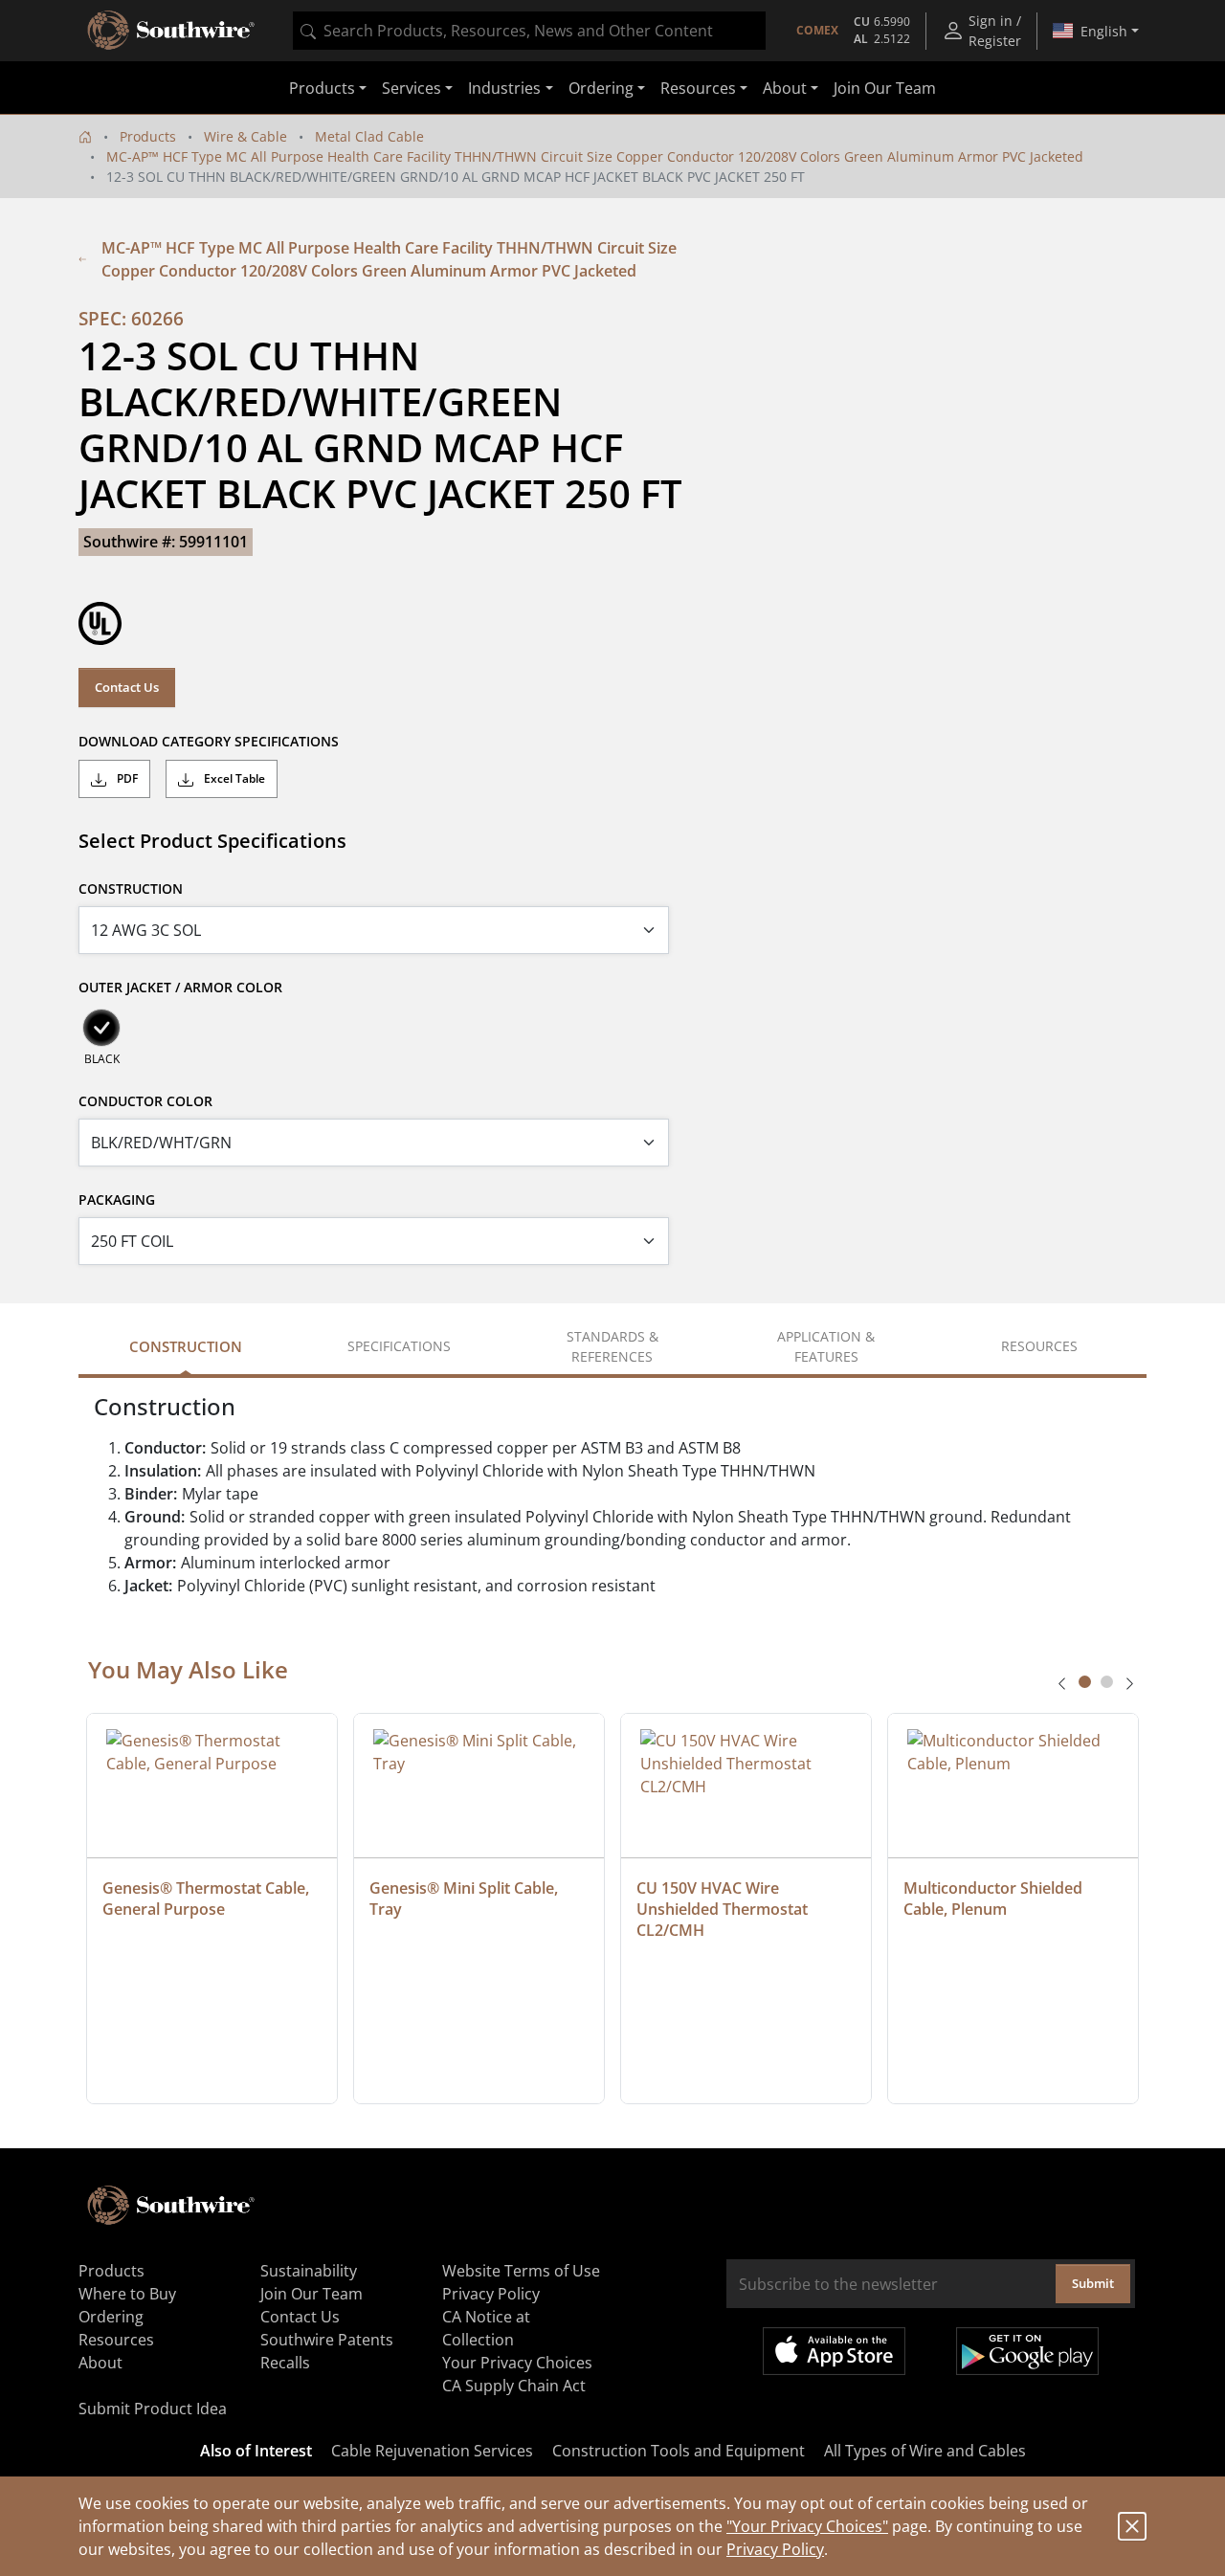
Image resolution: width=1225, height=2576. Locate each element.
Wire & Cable (245, 136)
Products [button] (322, 88)
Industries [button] (504, 88)
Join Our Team (885, 88)
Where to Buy (127, 2294)
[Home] (85, 136)
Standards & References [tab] (612, 1346)
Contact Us (127, 687)
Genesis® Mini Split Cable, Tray (466, 1899)
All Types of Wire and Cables (925, 2451)
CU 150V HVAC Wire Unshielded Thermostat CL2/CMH (724, 1909)
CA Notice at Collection (486, 2328)
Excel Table (233, 778)
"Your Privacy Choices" (807, 2526)
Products (148, 136)
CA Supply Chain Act (514, 2386)
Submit (1093, 2283)
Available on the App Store (834, 2351)
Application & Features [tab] (826, 1346)
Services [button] (412, 88)
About (100, 2363)
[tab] (1085, 1682)
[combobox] (529, 31)
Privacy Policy (775, 2549)
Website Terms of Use (521, 2271)
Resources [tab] (1039, 1346)
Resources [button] (698, 88)
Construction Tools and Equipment (679, 2451)
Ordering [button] (601, 88)
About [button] (785, 88)
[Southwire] (172, 31)
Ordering (111, 2317)
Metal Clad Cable (369, 136)
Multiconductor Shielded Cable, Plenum (995, 1899)
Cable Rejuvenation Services (432, 2451)
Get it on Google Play (1027, 2351)
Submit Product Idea (153, 2409)
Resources (116, 2340)
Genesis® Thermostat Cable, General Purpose (208, 1899)
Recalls (285, 2363)
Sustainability (309, 2271)
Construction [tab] (186, 1346)
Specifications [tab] (399, 1346)
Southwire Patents (327, 2340)
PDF (126, 778)
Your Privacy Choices (517, 2363)
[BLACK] (101, 1028)
